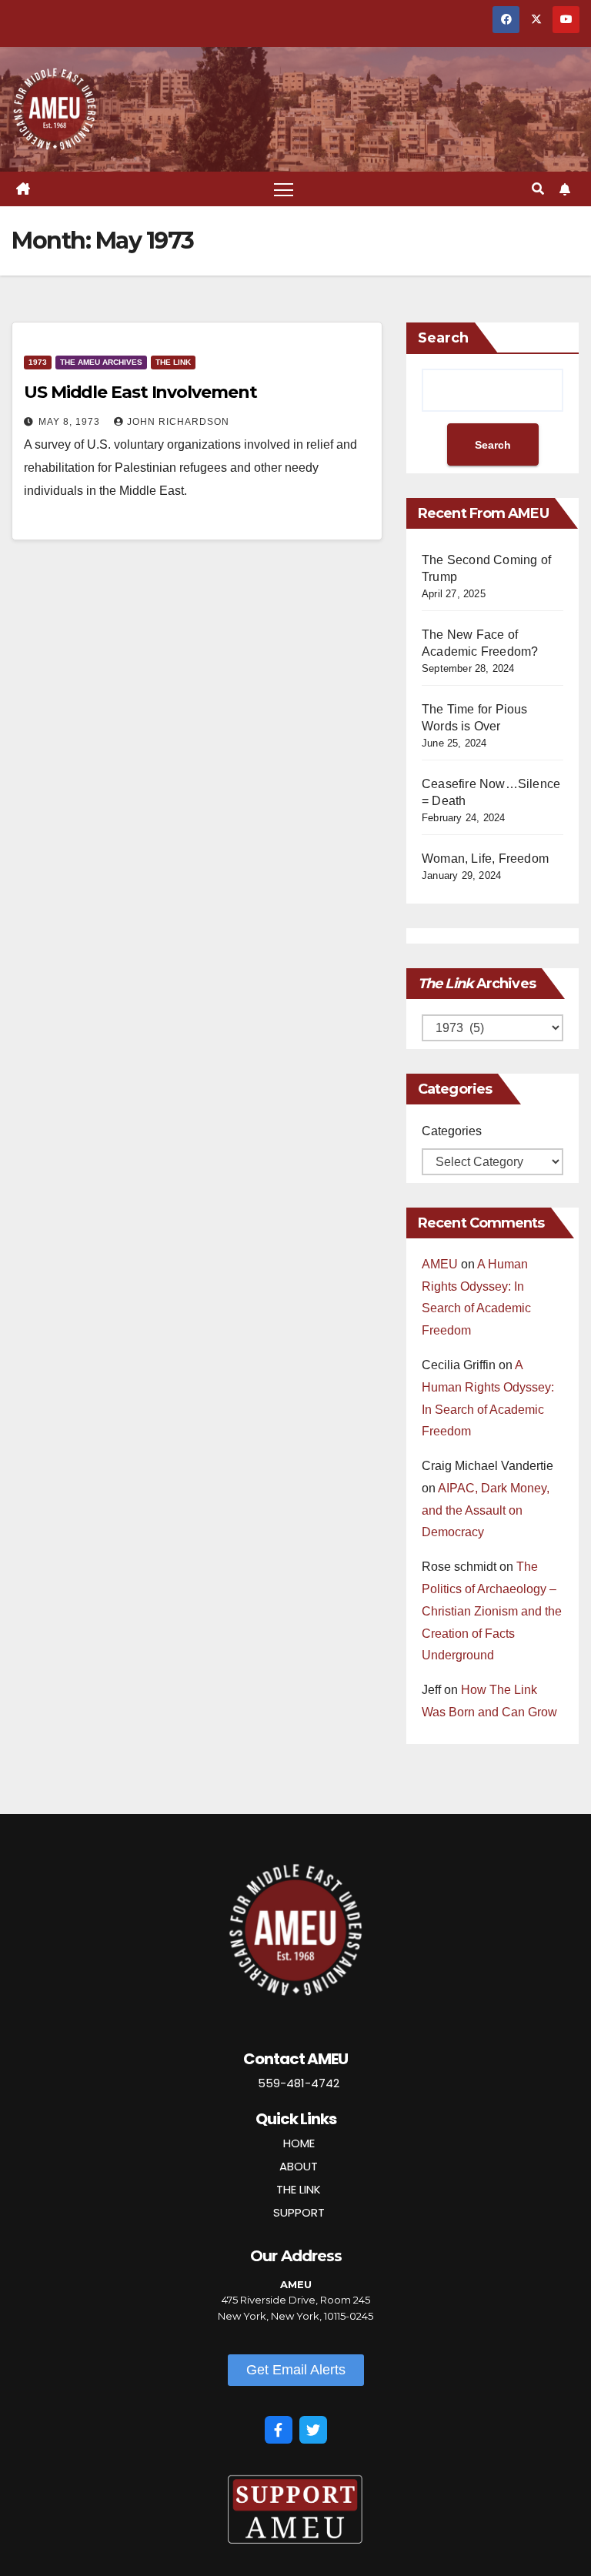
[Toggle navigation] (284, 189)
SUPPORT (299, 2212)
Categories (452, 1131)
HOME (299, 2143)
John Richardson (178, 422)
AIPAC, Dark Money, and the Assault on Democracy (486, 1510)
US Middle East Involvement (140, 392)
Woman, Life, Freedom (485, 859)
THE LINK (299, 2189)
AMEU (440, 1264)
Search (443, 338)
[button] (538, 189)
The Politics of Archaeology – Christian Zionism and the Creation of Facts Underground (492, 1611)
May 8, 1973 (71, 422)
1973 (38, 362)
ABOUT (299, 2166)
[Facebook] (279, 2430)
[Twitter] (313, 2430)
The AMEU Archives (101, 362)
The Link (173, 362)
